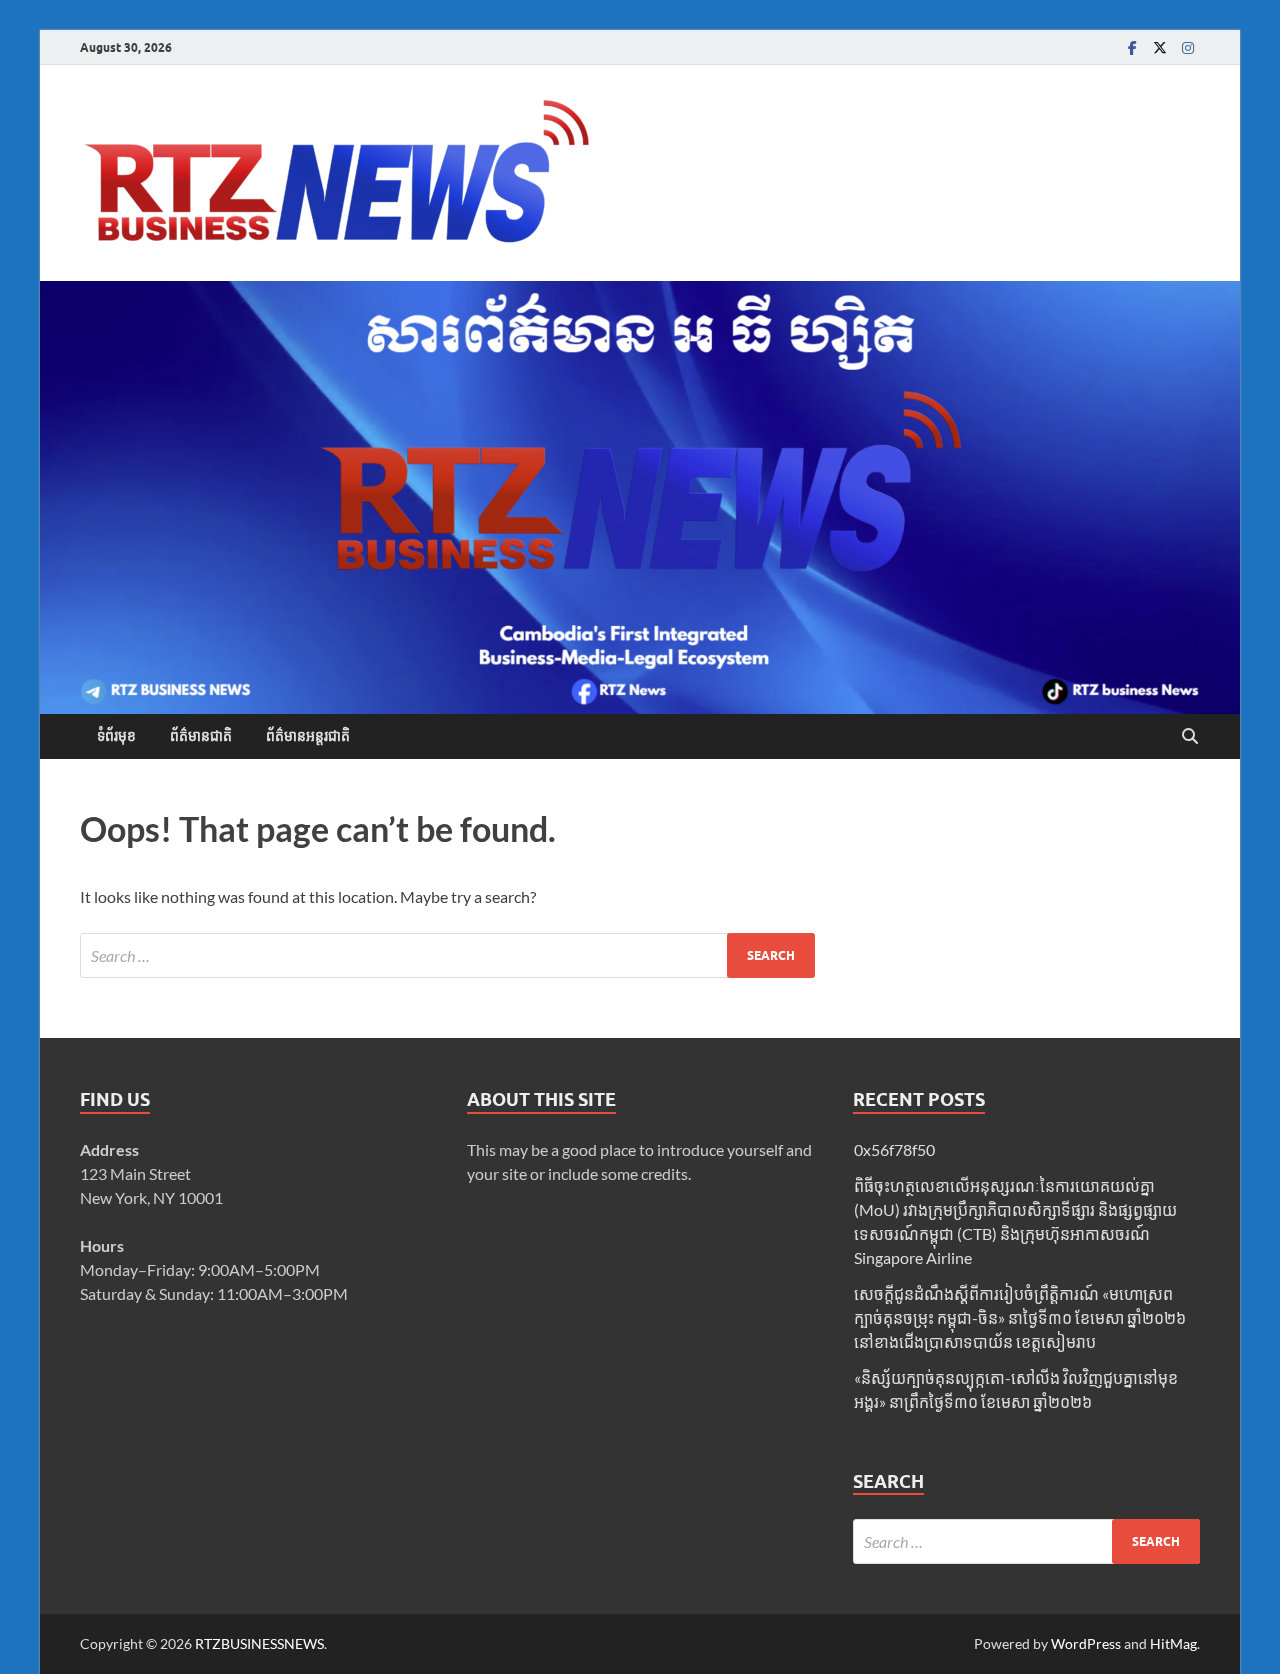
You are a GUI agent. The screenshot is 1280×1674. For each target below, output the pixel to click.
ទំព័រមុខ (116, 736)
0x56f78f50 (894, 1149)
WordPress (1086, 1643)
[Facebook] (1132, 47)
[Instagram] (1188, 47)
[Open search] (1190, 737)
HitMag (1173, 1643)
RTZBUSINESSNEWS (259, 1643)
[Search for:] (447, 955)
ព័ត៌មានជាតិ (201, 736)
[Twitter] (1160, 47)
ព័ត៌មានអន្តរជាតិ (308, 736)
